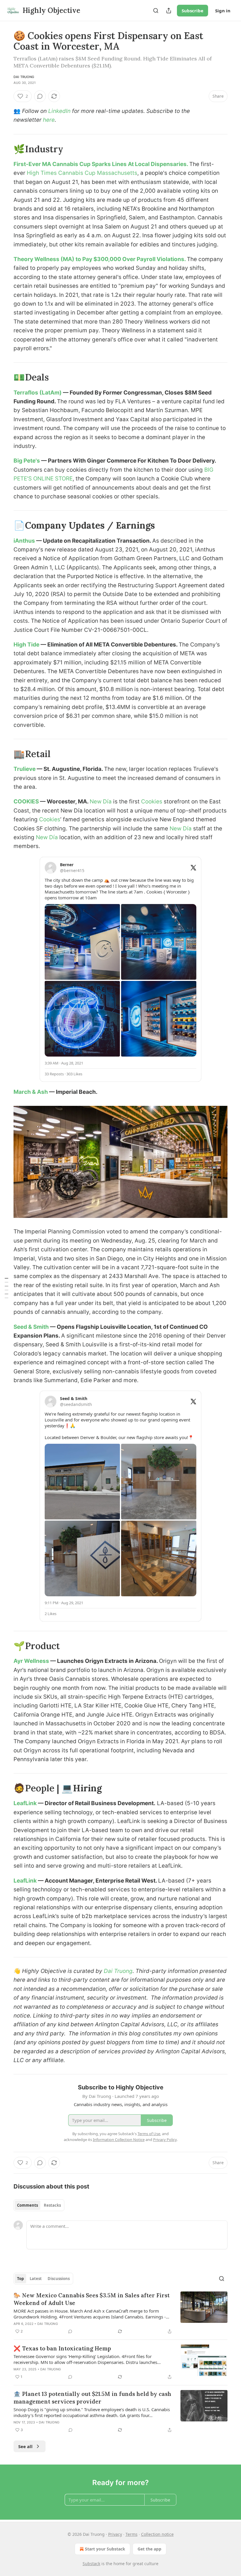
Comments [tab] (27, 2205)
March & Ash (31, 1092)
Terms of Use (149, 2134)
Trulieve (25, 769)
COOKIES (26, 802)
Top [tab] (20, 2279)
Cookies (152, 802)
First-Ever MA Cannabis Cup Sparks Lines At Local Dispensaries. (101, 164)
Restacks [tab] (52, 2205)
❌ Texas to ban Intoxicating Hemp (62, 2348)
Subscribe (193, 11)
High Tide (27, 645)
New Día (101, 802)
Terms (132, 2534)
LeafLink (25, 1803)
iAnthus (25, 541)
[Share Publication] (169, 11)
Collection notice (157, 2534)
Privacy (115, 2534)
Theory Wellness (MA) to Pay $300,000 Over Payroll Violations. (100, 259)
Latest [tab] (36, 2279)
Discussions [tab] (59, 2279)
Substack (91, 2564)
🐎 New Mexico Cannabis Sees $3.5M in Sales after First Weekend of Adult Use (92, 2299)
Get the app (149, 2549)
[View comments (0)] (40, 96)
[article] (120, 2313)
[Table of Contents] (6, 1288)
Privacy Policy (165, 2140)
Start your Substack (105, 2549)
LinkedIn (59, 111)
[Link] (5, 149)
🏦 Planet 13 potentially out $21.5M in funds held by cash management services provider (92, 2398)
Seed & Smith (32, 1327)
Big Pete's (27, 461)
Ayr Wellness (32, 1661)
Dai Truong (24, 77)
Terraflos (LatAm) (38, 393)
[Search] (156, 11)
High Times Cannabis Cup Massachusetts (82, 173)
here (49, 120)
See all (25, 2446)
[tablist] (39, 2205)
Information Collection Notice (119, 2140)
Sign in (223, 11)
